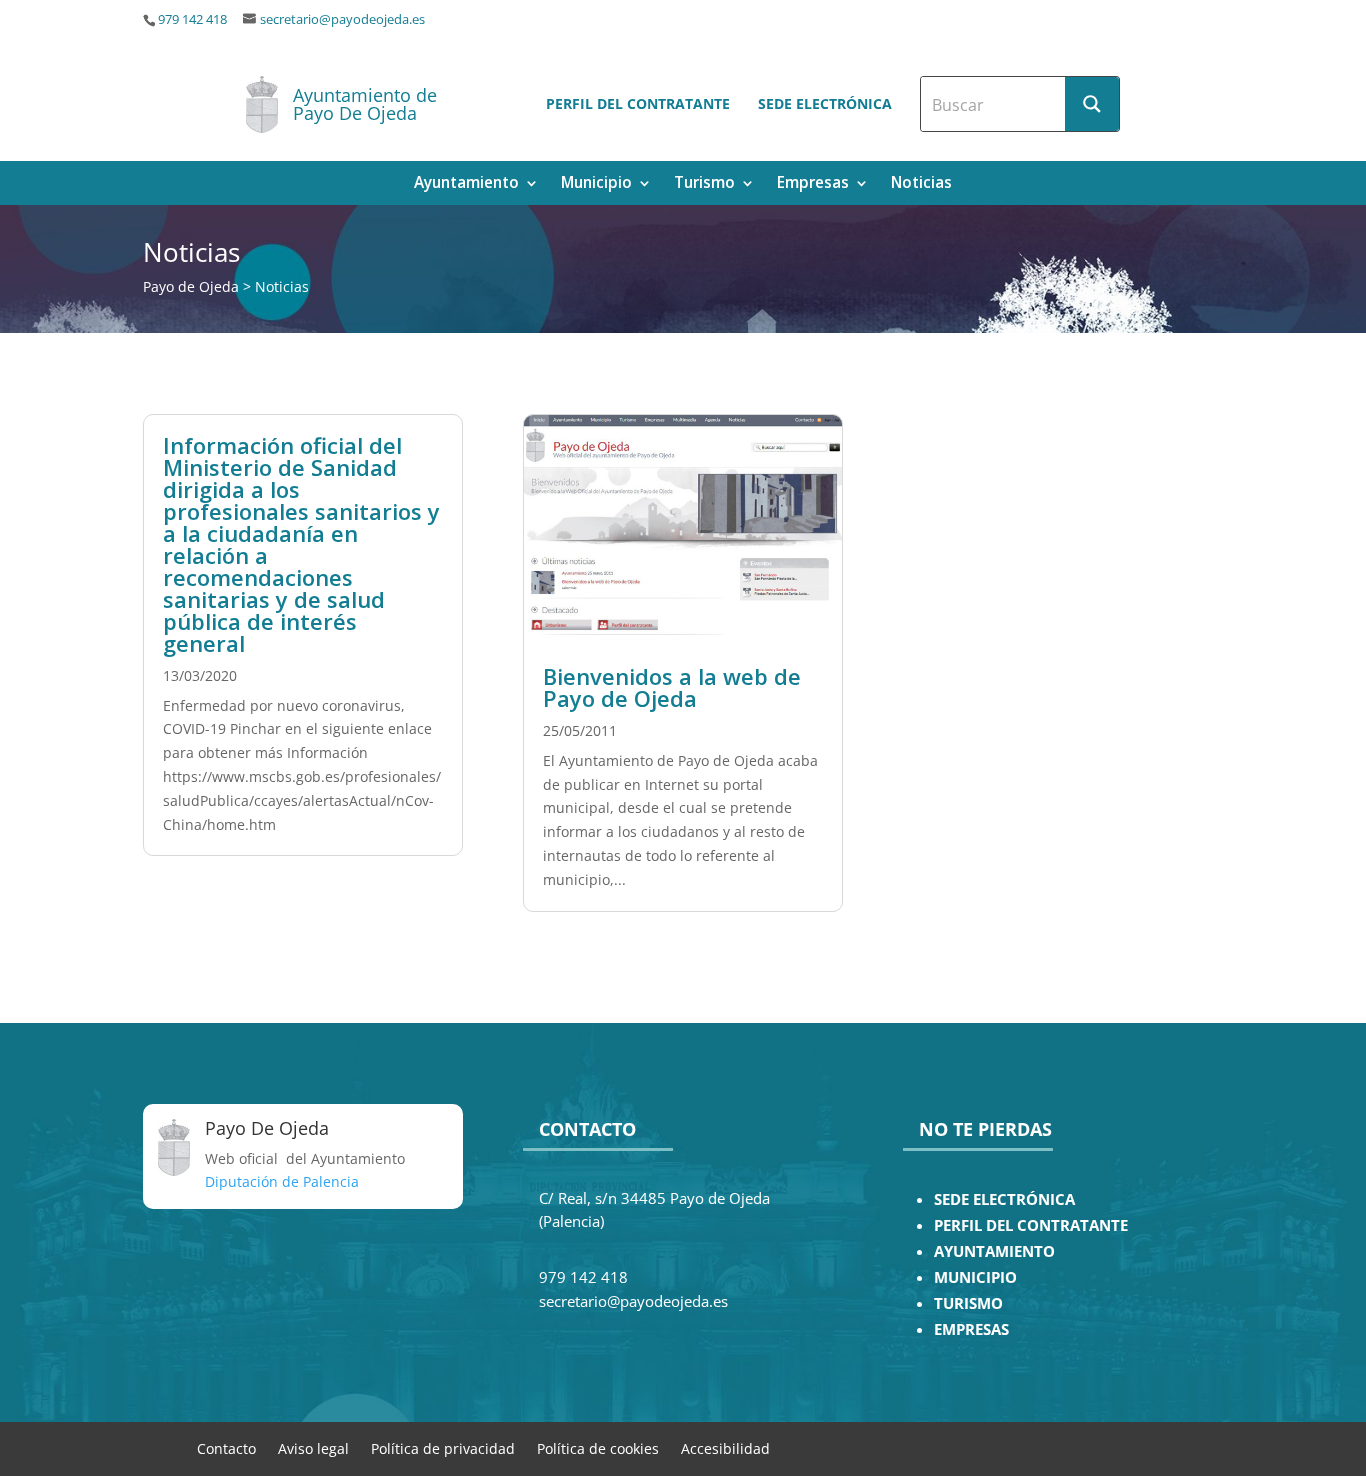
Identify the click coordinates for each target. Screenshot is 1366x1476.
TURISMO (968, 1303)
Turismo (704, 184)
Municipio (596, 184)
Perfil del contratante (638, 103)
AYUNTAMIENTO (994, 1251)
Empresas (813, 184)
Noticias (921, 184)
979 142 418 (192, 19)
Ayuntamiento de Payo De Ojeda (365, 104)
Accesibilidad (725, 1447)
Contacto (226, 1447)
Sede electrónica (825, 103)
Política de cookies (598, 1447)
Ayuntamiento (466, 184)
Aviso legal (313, 1447)
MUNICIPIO (975, 1277)
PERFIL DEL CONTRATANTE (1031, 1225)
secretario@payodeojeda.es (342, 19)
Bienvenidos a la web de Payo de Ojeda (672, 687)
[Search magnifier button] (1092, 104)
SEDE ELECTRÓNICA (1004, 1199)
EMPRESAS (971, 1329)
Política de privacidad (443, 1447)
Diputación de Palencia (282, 1181)
